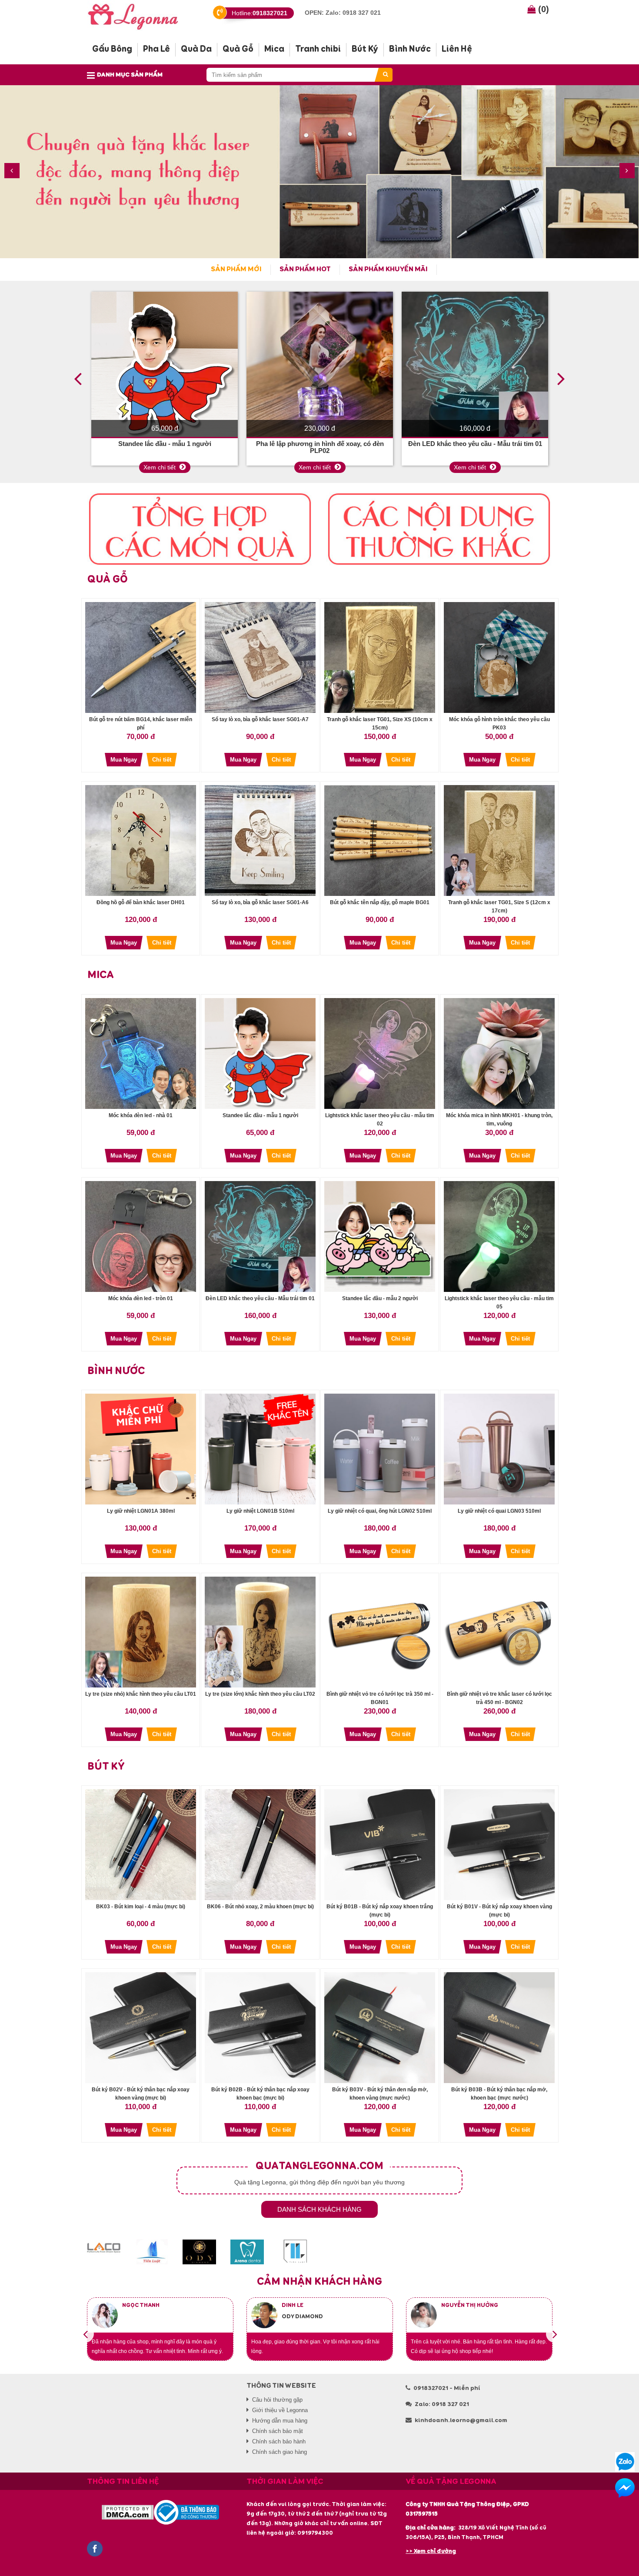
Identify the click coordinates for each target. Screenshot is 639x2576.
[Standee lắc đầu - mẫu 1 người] (165, 365)
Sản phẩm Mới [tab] (236, 270)
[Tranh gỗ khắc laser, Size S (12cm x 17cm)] (499, 840)
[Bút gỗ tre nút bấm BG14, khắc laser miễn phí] (141, 657)
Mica (101, 975)
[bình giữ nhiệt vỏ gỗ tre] (499, 1632)
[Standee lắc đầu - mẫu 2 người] (380, 1236)
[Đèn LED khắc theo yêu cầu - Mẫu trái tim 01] (475, 365)
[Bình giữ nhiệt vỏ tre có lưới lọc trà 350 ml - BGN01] (380, 1632)
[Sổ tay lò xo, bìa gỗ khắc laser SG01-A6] (260, 840)
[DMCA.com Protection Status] (128, 2512)
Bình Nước (116, 1371)
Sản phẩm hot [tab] (305, 270)
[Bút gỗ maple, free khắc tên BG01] (380, 840)
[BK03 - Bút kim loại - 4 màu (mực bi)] (141, 1845)
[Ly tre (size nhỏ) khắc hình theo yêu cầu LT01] (141, 1632)
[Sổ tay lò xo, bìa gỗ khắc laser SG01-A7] (260, 657)
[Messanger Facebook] (625, 2488)
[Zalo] (625, 2462)
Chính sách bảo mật (278, 2431)
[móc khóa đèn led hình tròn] (141, 1236)
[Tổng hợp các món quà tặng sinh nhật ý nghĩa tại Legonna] (200, 529)
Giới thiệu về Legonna (280, 2410)
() (542, 9)
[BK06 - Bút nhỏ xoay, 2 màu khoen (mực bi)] (260, 1845)
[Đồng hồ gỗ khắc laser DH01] (141, 840)
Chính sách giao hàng (280, 2452)
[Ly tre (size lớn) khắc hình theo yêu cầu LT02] (260, 1632)
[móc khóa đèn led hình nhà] (141, 1053)
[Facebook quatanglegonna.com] (95, 2548)
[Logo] (140, 15)
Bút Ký (106, 1767)
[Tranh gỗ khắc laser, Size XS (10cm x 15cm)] (380, 657)
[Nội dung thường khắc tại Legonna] (439, 529)
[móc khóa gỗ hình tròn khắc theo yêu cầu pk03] (499, 657)
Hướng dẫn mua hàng (280, 2421)
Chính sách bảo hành (279, 2441)
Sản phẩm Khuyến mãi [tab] (388, 270)
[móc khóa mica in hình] (499, 1053)
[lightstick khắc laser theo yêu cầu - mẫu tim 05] (499, 1236)
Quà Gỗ (108, 579)
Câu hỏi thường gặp (277, 2400)
